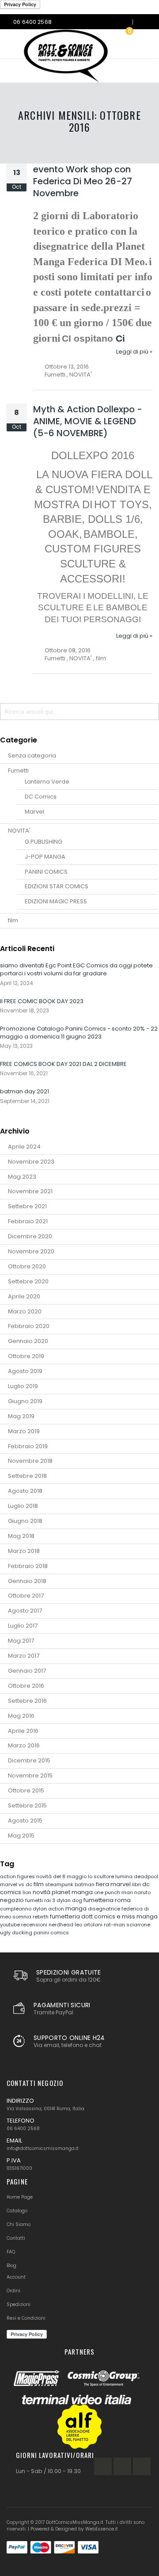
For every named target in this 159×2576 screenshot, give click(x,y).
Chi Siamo (19, 2224)
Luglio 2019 (23, 1386)
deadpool (146, 1876)
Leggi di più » (134, 352)
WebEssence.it (102, 2529)
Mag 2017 (21, 1641)
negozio (13, 1900)
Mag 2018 (21, 1536)
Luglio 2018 (23, 1506)
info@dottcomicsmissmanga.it (43, 2148)
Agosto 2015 (25, 1821)
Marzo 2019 (24, 1431)
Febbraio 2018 (28, 1566)
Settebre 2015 (27, 1805)
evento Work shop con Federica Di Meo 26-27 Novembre (83, 181)
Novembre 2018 (30, 1461)
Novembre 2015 (30, 1775)
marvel (121, 1884)
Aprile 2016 (23, 1731)
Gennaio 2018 (27, 1581)
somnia (23, 1917)
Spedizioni (19, 2304)
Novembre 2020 (31, 1251)
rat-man (115, 1925)
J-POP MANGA (45, 857)
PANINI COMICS (46, 872)
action (57, 1909)
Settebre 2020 (28, 1281)
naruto (142, 1892)
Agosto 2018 (25, 1491)
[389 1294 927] (143, 22)
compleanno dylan (24, 1909)
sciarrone (138, 1925)
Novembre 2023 (31, 1162)
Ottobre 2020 (27, 1266)
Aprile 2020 (24, 1296)
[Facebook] (103, 2466)
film (101, 658)
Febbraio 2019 (28, 1446)
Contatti (16, 2238)
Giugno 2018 (25, 1521)
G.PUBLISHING (44, 842)
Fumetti (55, 375)
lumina (125, 1876)
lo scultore (102, 1876)
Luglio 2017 (23, 1626)
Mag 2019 (21, 1416)
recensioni (35, 1925)
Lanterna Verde (47, 782)
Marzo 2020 (25, 1311)
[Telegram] (142, 2466)
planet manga (73, 1892)
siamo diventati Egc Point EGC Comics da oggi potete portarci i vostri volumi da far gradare (76, 969)
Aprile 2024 (24, 1147)
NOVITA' (81, 375)
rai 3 (50, 1900)
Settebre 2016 (27, 1701)
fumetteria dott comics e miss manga (104, 1916)
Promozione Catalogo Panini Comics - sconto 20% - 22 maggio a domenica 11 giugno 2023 (79, 1033)
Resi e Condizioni (26, 2318)
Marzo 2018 (24, 1551)
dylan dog (70, 1900)
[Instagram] (122, 2466)
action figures (18, 1876)
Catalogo (17, 2211)
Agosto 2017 (25, 1611)
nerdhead (62, 1925)
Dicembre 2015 (29, 1760)
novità (42, 1892)
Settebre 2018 (27, 1476)
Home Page (20, 2197)
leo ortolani (89, 1925)
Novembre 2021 (30, 1191)
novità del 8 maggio (62, 1876)
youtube (11, 1925)
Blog (11, 2266)
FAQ (11, 2252)
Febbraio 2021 (28, 1221)
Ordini (13, 2291)
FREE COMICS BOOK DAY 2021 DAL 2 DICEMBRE (63, 1064)
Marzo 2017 (24, 1656)
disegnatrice (105, 1909)
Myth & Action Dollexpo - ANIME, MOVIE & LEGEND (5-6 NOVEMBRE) (88, 421)
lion (28, 1892)
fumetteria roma (107, 1900)
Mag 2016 (21, 1716)
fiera (103, 1884)
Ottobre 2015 (26, 1790)
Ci (120, 339)
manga (77, 1908)
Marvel (34, 812)
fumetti (35, 1900)
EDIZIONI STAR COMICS (57, 886)
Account (16, 2277)
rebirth (41, 1917)
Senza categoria (32, 755)
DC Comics (41, 797)
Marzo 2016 (24, 1745)
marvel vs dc (17, 1884)
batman (85, 1884)
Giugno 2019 (25, 1401)
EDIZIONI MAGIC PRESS (56, 901)
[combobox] (79, 712)
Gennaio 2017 (27, 1671)
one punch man (114, 1892)
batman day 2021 (25, 1091)
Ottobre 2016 (26, 1686)
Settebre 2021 (27, 1206)
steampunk (60, 1884)
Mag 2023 (22, 1177)
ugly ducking (17, 1933)
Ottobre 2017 (26, 1596)
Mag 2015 (21, 1836)
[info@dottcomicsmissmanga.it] (123, 22)
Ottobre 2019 (26, 1356)
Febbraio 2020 (29, 1326)
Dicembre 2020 (30, 1236)
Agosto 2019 (25, 1371)
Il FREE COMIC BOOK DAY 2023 (42, 1001)
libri (137, 1884)
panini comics (51, 1933)
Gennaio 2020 (28, 1341)
